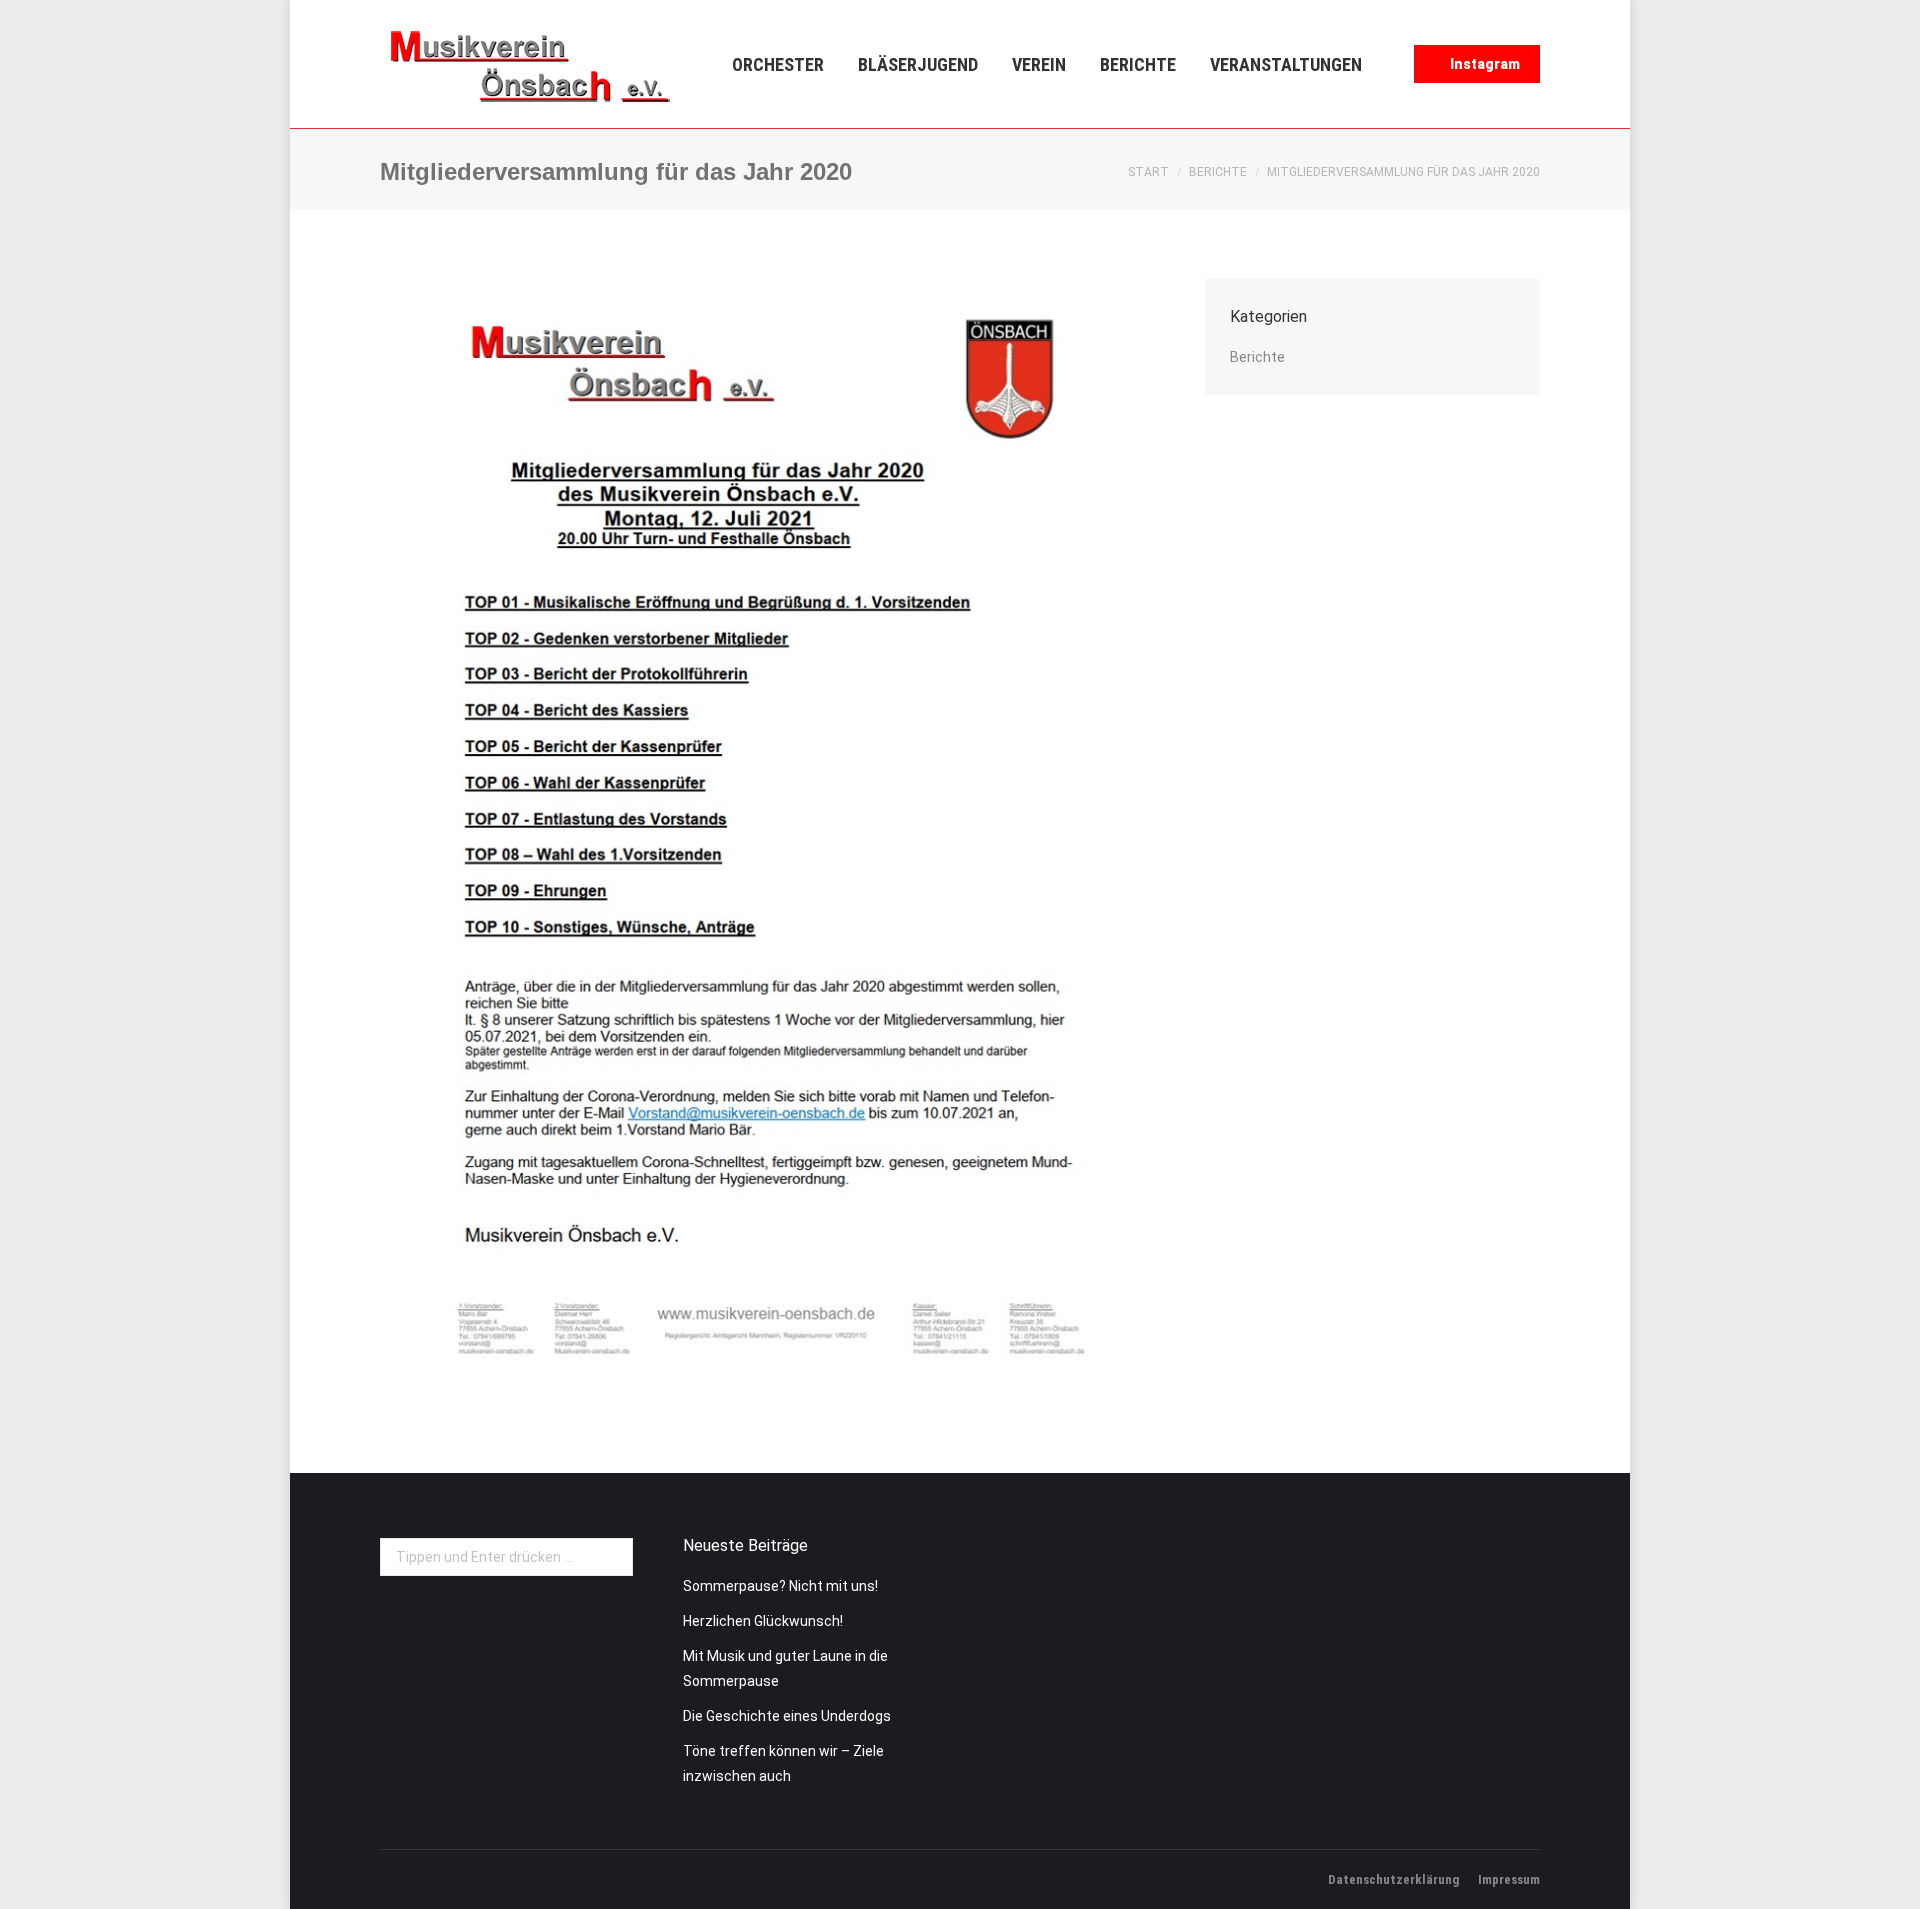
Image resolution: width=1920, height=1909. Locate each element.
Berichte (1218, 172)
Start (1148, 172)
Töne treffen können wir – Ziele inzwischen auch (783, 1763)
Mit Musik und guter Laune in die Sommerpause (785, 1668)
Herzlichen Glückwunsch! (763, 1621)
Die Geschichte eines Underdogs (787, 1716)
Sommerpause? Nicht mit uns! (780, 1586)
